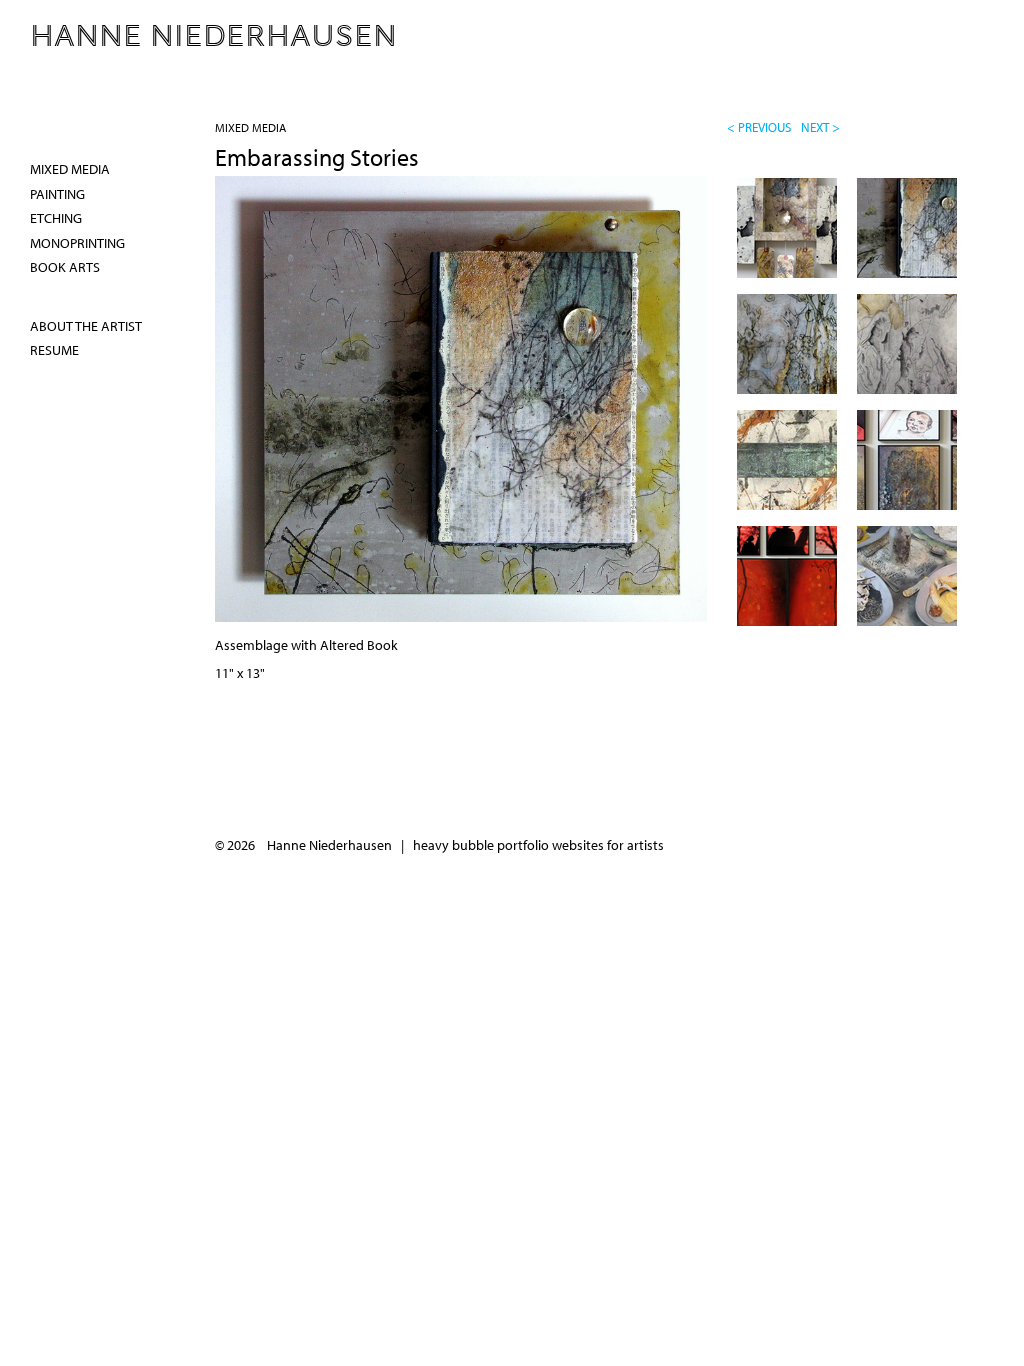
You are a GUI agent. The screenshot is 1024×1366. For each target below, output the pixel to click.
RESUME (54, 350)
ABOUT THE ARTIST (86, 326)
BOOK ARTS (65, 267)
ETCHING (56, 218)
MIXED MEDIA (250, 127)
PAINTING (57, 194)
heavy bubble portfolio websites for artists (538, 845)
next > (820, 127)
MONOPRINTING (77, 243)
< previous (759, 127)
